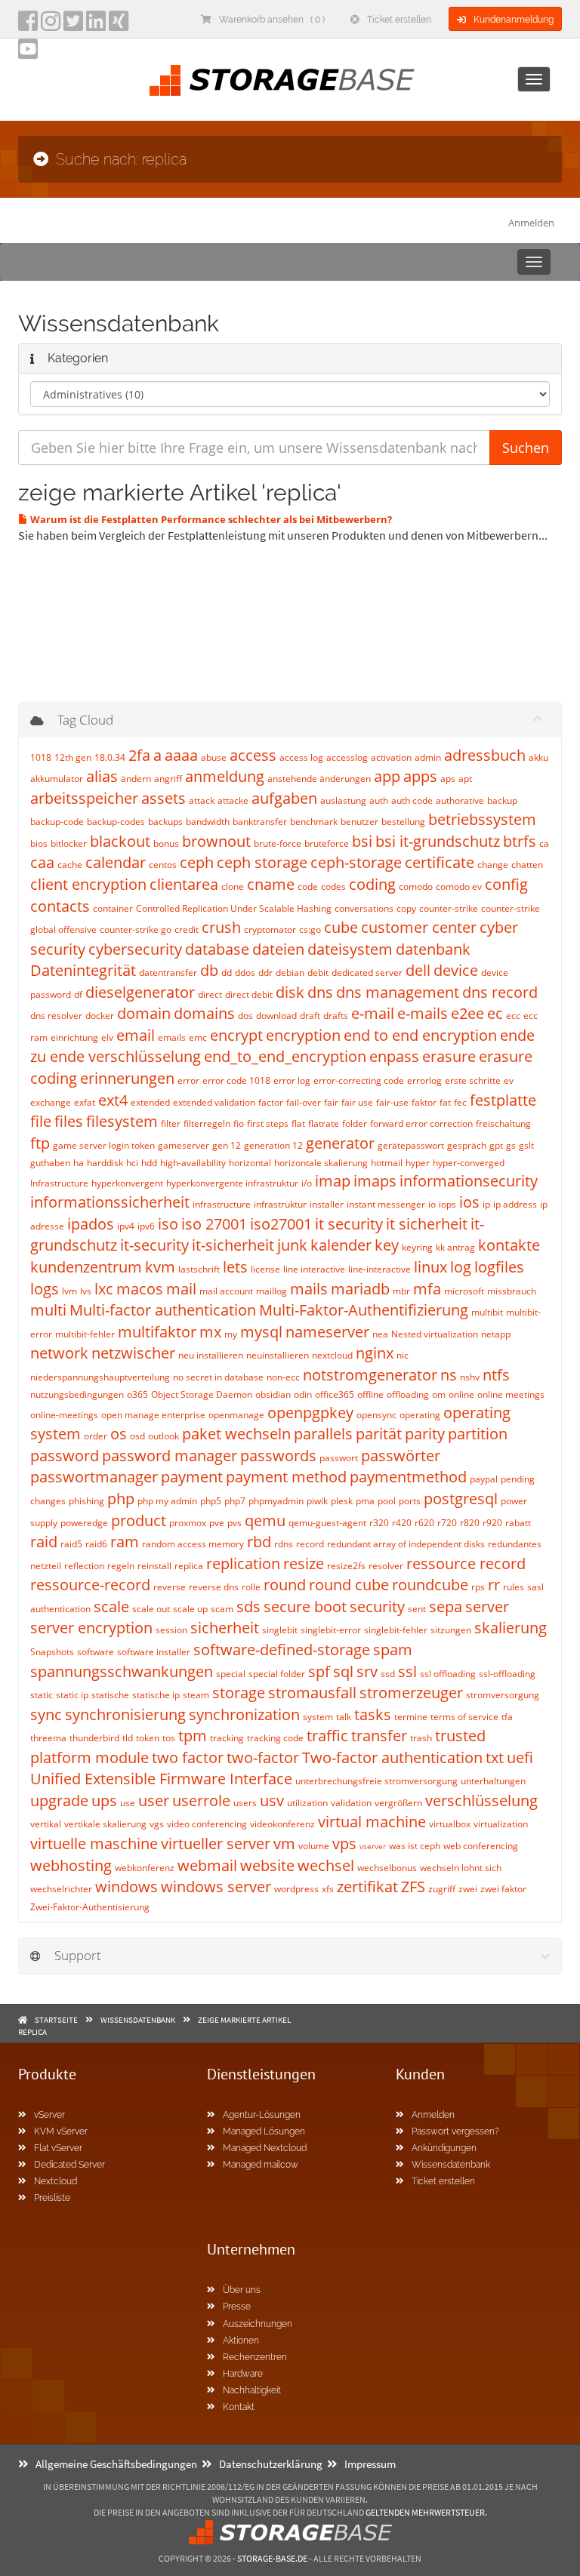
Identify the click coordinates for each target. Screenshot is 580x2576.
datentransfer (168, 973)
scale (111, 1607)
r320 (379, 1523)
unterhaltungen (493, 1781)
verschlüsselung (481, 1800)
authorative (460, 800)
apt (465, 779)
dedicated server (367, 973)
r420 (402, 1523)
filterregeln (207, 1123)
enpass (394, 1056)
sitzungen (451, 1630)
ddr (265, 973)
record (310, 1544)
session (171, 1630)
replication (243, 1563)
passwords (278, 1456)
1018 (41, 757)
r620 (424, 1523)
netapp (496, 1334)
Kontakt (239, 2407)
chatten (527, 865)
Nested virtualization (435, 1334)
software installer (154, 1652)
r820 (470, 1523)
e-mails (423, 1013)
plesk (342, 1501)
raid (44, 1542)
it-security (154, 1245)
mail (181, 1289)
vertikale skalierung (105, 1824)
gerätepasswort (411, 1145)
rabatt (518, 1523)
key (387, 1245)
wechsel (326, 1865)
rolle (251, 1587)
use (128, 1803)
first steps (268, 1123)
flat (298, 1123)
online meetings (511, 1394)
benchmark (314, 822)
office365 (335, 1394)
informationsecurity (469, 1181)
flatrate (324, 1123)
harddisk (105, 1163)
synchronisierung (125, 1714)
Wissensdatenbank (138, 2020)
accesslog (347, 757)
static (42, 1695)
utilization (307, 1803)
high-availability (193, 1163)
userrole (201, 1800)
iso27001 (281, 1224)
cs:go (310, 929)
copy (406, 908)
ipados (91, 1224)
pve (217, 1523)
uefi (520, 1757)
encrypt (236, 1035)
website (267, 1865)
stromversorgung (503, 1695)
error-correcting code (359, 1080)
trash (421, 1738)
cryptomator (270, 929)
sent (417, 1609)
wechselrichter (61, 1889)
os (119, 1434)
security (377, 1607)
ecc (513, 1016)
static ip (72, 1695)
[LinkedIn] (96, 26)
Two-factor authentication (392, 1757)
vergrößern (398, 1803)
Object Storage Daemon (202, 1394)
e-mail (373, 1013)
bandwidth (208, 822)
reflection (84, 1566)
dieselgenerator (140, 992)
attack (202, 800)
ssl (407, 1671)
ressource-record (90, 1585)
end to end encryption (420, 1035)
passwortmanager (94, 1477)
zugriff (442, 1889)
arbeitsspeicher (84, 798)
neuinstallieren (278, 1355)
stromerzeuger (411, 1693)
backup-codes (116, 822)
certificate (440, 862)
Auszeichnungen (258, 2324)
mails (309, 1289)
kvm (160, 1267)
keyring (417, 1247)
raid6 (96, 1544)
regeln (121, 1566)
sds (248, 1607)
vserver (373, 1846)
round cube (349, 1585)
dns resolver (56, 1016)
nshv (470, 1377)
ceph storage (262, 862)
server (487, 1607)
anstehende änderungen (319, 779)
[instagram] (51, 26)
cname (271, 884)
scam (222, 1609)
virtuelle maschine (94, 1844)
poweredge (84, 1523)
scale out (151, 1609)
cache (70, 865)
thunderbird (94, 1738)
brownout (216, 841)
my (231, 1334)
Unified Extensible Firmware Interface (161, 1779)
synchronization (244, 1714)
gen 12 (227, 1145)
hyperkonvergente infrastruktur (232, 1183)
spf (319, 1671)
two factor (188, 1757)
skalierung (511, 1628)
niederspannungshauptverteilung (100, 1377)
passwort (339, 1458)
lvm (69, 1291)
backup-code (57, 822)
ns (449, 1375)
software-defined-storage (282, 1650)
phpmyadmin (276, 1501)
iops (447, 1204)
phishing (86, 1501)
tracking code (275, 1738)
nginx (375, 1353)
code (308, 886)
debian (290, 973)
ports (410, 1501)
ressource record (466, 1563)
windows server (216, 1887)
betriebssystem (482, 819)
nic (403, 1355)
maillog (271, 1291)
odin (303, 1394)
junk (292, 1245)
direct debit (249, 994)
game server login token (104, 1145)
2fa (139, 755)
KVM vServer (61, 2131)
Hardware (243, 2374)
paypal (484, 1479)
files (69, 1121)
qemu (265, 1520)
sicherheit (225, 1628)
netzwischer (133, 1353)
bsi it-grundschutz (438, 841)
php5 (211, 1501)
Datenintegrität (83, 970)
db (209, 970)
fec (460, 1102)
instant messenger (386, 1204)
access (253, 755)
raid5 (71, 1544)
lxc (104, 1289)
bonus (166, 843)
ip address (515, 1204)
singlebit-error (331, 1630)
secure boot (305, 1607)
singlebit (280, 1630)
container (113, 908)
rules (514, 1587)
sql (343, 1671)
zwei (468, 1889)
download (276, 1016)
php (121, 1499)
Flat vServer (58, 2148)
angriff (168, 779)
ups (104, 1800)
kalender (341, 1245)
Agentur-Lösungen (262, 2115)
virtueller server (216, 1844)
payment (192, 1477)
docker (100, 1016)
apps (420, 776)
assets (164, 798)
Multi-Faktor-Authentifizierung (364, 1310)
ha (79, 1163)
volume (314, 1846)
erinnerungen (127, 1078)
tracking (227, 1738)
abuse (214, 757)
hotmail (387, 1163)
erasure (449, 1056)
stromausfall (312, 1693)
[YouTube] (28, 54)
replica (189, 1566)
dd (227, 973)
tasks (373, 1714)
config (506, 884)
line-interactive (379, 1269)
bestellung (403, 822)
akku (538, 757)
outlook (164, 1436)
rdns (284, 1544)
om (439, 1394)
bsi (362, 841)
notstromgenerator (370, 1375)
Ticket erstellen (399, 20)
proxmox (188, 1523)
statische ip (156, 1695)
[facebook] (28, 26)
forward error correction (421, 1123)
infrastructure (222, 1204)
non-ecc (283, 1377)
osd (137, 1436)
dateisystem (350, 949)
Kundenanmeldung (514, 20)
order (96, 1436)
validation (351, 1803)
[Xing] (119, 26)
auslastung (343, 800)
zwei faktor (503, 1889)
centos (163, 865)
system (318, 1717)
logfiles (499, 1267)
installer (327, 1204)
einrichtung (74, 1037)
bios (39, 843)
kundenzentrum (86, 1267)
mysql (261, 1332)
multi (48, 1310)
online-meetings (64, 1415)
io (432, 1204)
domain (144, 1013)
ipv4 (126, 1226)
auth (379, 800)
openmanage (236, 1415)
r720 (447, 1523)
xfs (328, 1889)
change (493, 865)
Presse (237, 2307)
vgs (157, 1824)
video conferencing (207, 1824)
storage (239, 1693)
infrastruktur (280, 1204)
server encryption (91, 1628)
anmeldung (225, 776)
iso (168, 1224)
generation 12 (273, 1145)
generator (340, 1143)
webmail (207, 1865)
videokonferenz (282, 1824)
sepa (446, 1607)
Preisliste (52, 2198)
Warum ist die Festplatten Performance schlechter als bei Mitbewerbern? (210, 519)
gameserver (184, 1145)
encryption (303, 1035)
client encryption (88, 884)
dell (418, 970)
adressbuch (485, 755)
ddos (245, 973)
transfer (379, 1736)
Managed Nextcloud (265, 2148)
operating (420, 1415)
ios (469, 1202)
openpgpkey (310, 1413)
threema (48, 1738)
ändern (136, 779)
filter (171, 1123)
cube (341, 927)
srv (367, 1671)
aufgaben (284, 798)
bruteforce (327, 843)
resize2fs (346, 1566)
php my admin (167, 1501)
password (65, 1456)
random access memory (193, 1544)
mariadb (360, 1289)
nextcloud (332, 1355)
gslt (526, 1145)
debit (318, 973)
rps (478, 1587)
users (245, 1803)
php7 (235, 1501)
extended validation (214, 1102)
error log (292, 1080)
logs (45, 1289)
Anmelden (531, 223)
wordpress (296, 1889)
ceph (197, 862)
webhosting (71, 1865)
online (461, 1394)
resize (304, 1563)
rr (494, 1585)
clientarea (184, 884)
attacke (233, 800)
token (148, 1738)
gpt (496, 1145)
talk (344, 1717)
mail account (226, 1291)
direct (210, 994)
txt (495, 1757)
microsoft (464, 1291)
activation (391, 757)
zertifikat (367, 1887)
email (136, 1035)
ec (495, 1013)
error (188, 1080)
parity (425, 1434)
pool (387, 1501)
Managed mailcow (261, 2165)
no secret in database (218, 1377)
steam (196, 1695)
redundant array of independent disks (406, 1544)
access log (301, 757)
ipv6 (146, 1226)
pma (365, 1501)
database (217, 949)
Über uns (242, 2290)
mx (210, 1332)
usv (272, 1800)
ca (544, 843)
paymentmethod (408, 1477)
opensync (376, 1415)
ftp (40, 1143)
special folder (277, 1674)
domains (204, 1013)
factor (271, 1102)
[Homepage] (282, 80)
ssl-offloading (507, 1674)
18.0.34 (110, 757)
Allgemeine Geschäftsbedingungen (116, 2464)
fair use (357, 1102)
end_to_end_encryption (285, 1056)
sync (46, 1714)
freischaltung (503, 1123)
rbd (259, 1542)
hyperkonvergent (127, 1183)
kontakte (509, 1245)
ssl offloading (448, 1674)
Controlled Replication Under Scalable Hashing (234, 908)
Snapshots (52, 1652)
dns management (398, 992)
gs (511, 1145)
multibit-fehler (85, 1334)
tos (169, 1738)
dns (320, 992)
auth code (412, 800)
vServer (49, 2115)
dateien (278, 949)
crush (221, 927)
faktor (424, 1102)
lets (235, 1267)
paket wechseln (236, 1434)
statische (110, 1695)
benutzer (359, 822)
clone (233, 886)
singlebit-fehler (396, 1630)
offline (370, 1394)
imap (333, 1181)
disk (290, 992)
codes (333, 886)
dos (245, 1016)
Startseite (56, 2020)
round (285, 1585)
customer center (419, 927)
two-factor (263, 1757)
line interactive (314, 1269)
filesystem (122, 1121)
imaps (375, 1181)
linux (430, 1267)
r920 (492, 1523)
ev (509, 1080)
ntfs (496, 1375)
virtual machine (372, 1822)
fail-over (304, 1102)
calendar (116, 862)
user (154, 1800)
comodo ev (459, 886)
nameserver (327, 1332)
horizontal (250, 1163)
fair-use (392, 1102)
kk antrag (455, 1247)
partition (478, 1434)
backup (502, 800)
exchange (51, 1102)
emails (172, 1037)
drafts (336, 1016)
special (231, 1674)
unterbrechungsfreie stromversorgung (376, 1781)
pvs (234, 1523)
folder (355, 1123)
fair (331, 1102)
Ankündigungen (444, 2148)
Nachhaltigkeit (252, 2390)
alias (102, 776)
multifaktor (157, 1332)
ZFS (413, 1887)
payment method (286, 1477)
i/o (307, 1183)
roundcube (430, 1585)
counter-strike (449, 908)
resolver (386, 1566)
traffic (327, 1736)
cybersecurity (135, 949)
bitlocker (69, 843)
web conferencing (481, 1846)
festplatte (503, 1100)
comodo (416, 886)
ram (125, 1542)
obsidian (273, 1394)
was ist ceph (415, 1846)
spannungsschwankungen (122, 1671)
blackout (120, 841)
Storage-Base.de (272, 2558)
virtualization (501, 1824)
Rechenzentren (255, 2357)
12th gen (73, 757)
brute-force (278, 843)
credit (187, 929)
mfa (427, 1289)
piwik (317, 1501)
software (96, 1652)
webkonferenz (145, 1868)
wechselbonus (387, 1868)
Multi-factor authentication (163, 1310)
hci (132, 1163)
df (78, 994)
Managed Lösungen (264, 2131)
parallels (323, 1434)
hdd (149, 1163)
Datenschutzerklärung (271, 2464)
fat (445, 1102)
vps (344, 1844)
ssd (388, 1674)
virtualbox (450, 1824)
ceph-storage (356, 862)
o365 (137, 1394)
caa (42, 862)
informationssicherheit (110, 1202)
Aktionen (241, 2341)
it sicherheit (427, 1224)
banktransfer (260, 822)
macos (140, 1289)
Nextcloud (56, 2181)
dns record (500, 992)
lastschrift (199, 1269)
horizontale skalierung (321, 1163)
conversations (364, 908)
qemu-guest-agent (327, 1523)
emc (198, 1037)
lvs (86, 1291)
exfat (85, 1102)
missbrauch (512, 1291)
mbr (401, 1291)
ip (486, 1204)
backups (165, 822)
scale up (190, 1609)
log (461, 1267)
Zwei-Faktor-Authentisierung (90, 1907)
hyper (418, 1163)
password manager (170, 1456)
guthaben (50, 1163)
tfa (507, 1717)
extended (150, 1102)
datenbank (433, 949)
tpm (193, 1736)
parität (379, 1434)
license (265, 1269)
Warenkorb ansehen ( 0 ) (272, 20)
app (387, 776)
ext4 (113, 1100)
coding (372, 884)
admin (428, 757)
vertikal (46, 1824)
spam (393, 1650)
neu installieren (211, 1355)
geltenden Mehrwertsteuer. (426, 2512)
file (41, 1121)
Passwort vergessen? (455, 2131)
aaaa (181, 755)
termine (411, 1717)
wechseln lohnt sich (461, 1868)
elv (107, 1037)
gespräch (467, 1145)
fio (239, 1123)
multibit (487, 1312)
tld (128, 1738)
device (456, 970)
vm (284, 1844)
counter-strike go (136, 929)
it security (349, 1224)
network (59, 1353)
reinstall (154, 1566)
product (139, 1520)
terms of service (464, 1717)
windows (126, 1887)
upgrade (59, 1800)
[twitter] (73, 26)
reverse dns (214, 1587)
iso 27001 (214, 1224)
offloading (408, 1394)
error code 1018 (236, 1080)
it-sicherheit (233, 1245)
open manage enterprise (153, 1415)
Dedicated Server (69, 2165)
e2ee (467, 1013)
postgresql (461, 1499)
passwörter (401, 1456)
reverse (170, 1587)
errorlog (424, 1080)
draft (310, 1016)
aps (448, 779)
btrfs (520, 841)
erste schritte (473, 1080)
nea (380, 1334)
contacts (60, 906)
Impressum (370, 2464)
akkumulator (57, 779)
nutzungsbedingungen (77, 1394)
